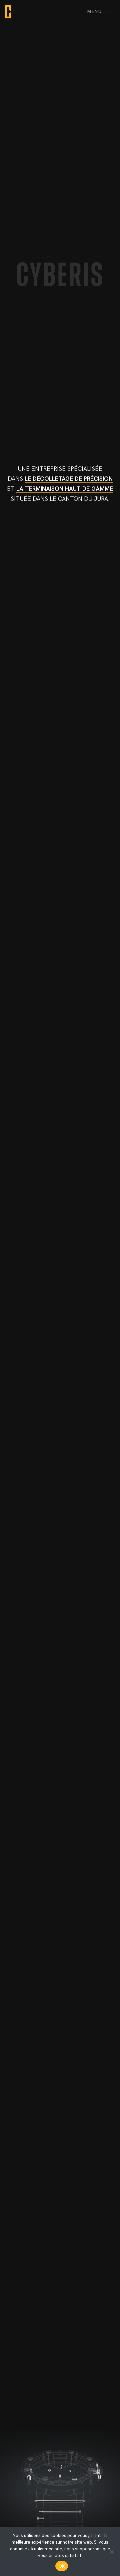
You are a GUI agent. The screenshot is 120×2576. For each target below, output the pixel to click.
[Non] (112, 2552)
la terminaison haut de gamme (65, 489)
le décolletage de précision (69, 479)
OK (62, 2566)
